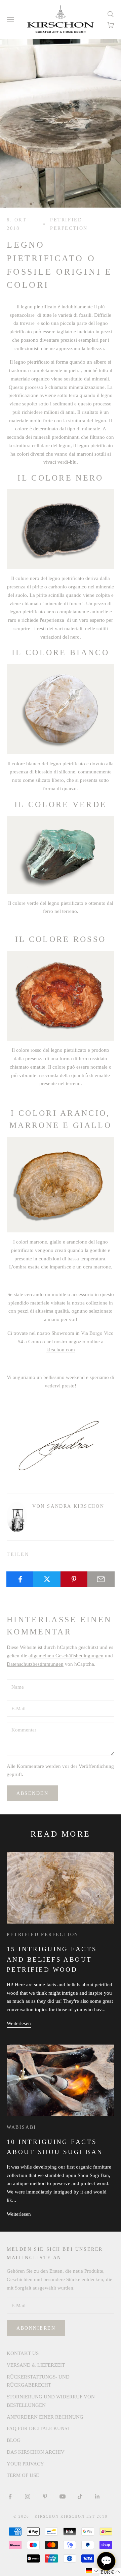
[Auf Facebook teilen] (20, 1579)
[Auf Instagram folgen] (28, 2496)
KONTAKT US (23, 2353)
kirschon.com (61, 1350)
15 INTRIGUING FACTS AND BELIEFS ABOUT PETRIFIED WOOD (52, 1959)
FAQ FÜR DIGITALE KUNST (38, 2428)
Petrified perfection (69, 224)
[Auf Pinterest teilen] (74, 1579)
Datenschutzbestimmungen (35, 1664)
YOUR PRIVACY (25, 2464)
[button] (92, 2571)
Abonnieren (36, 2328)
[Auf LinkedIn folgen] (97, 2496)
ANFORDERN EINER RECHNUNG (45, 2417)
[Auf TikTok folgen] (80, 2496)
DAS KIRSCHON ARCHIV (36, 2452)
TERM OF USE (23, 2475)
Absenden (32, 1793)
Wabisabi (22, 2127)
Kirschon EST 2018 (84, 2516)
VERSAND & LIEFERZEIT (36, 2365)
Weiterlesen (19, 2023)
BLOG (14, 2440)
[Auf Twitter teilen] (47, 1579)
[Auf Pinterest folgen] (45, 2496)
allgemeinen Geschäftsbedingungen (66, 1656)
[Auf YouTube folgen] (63, 2496)
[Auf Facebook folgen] (10, 2496)
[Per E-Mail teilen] (101, 1579)
